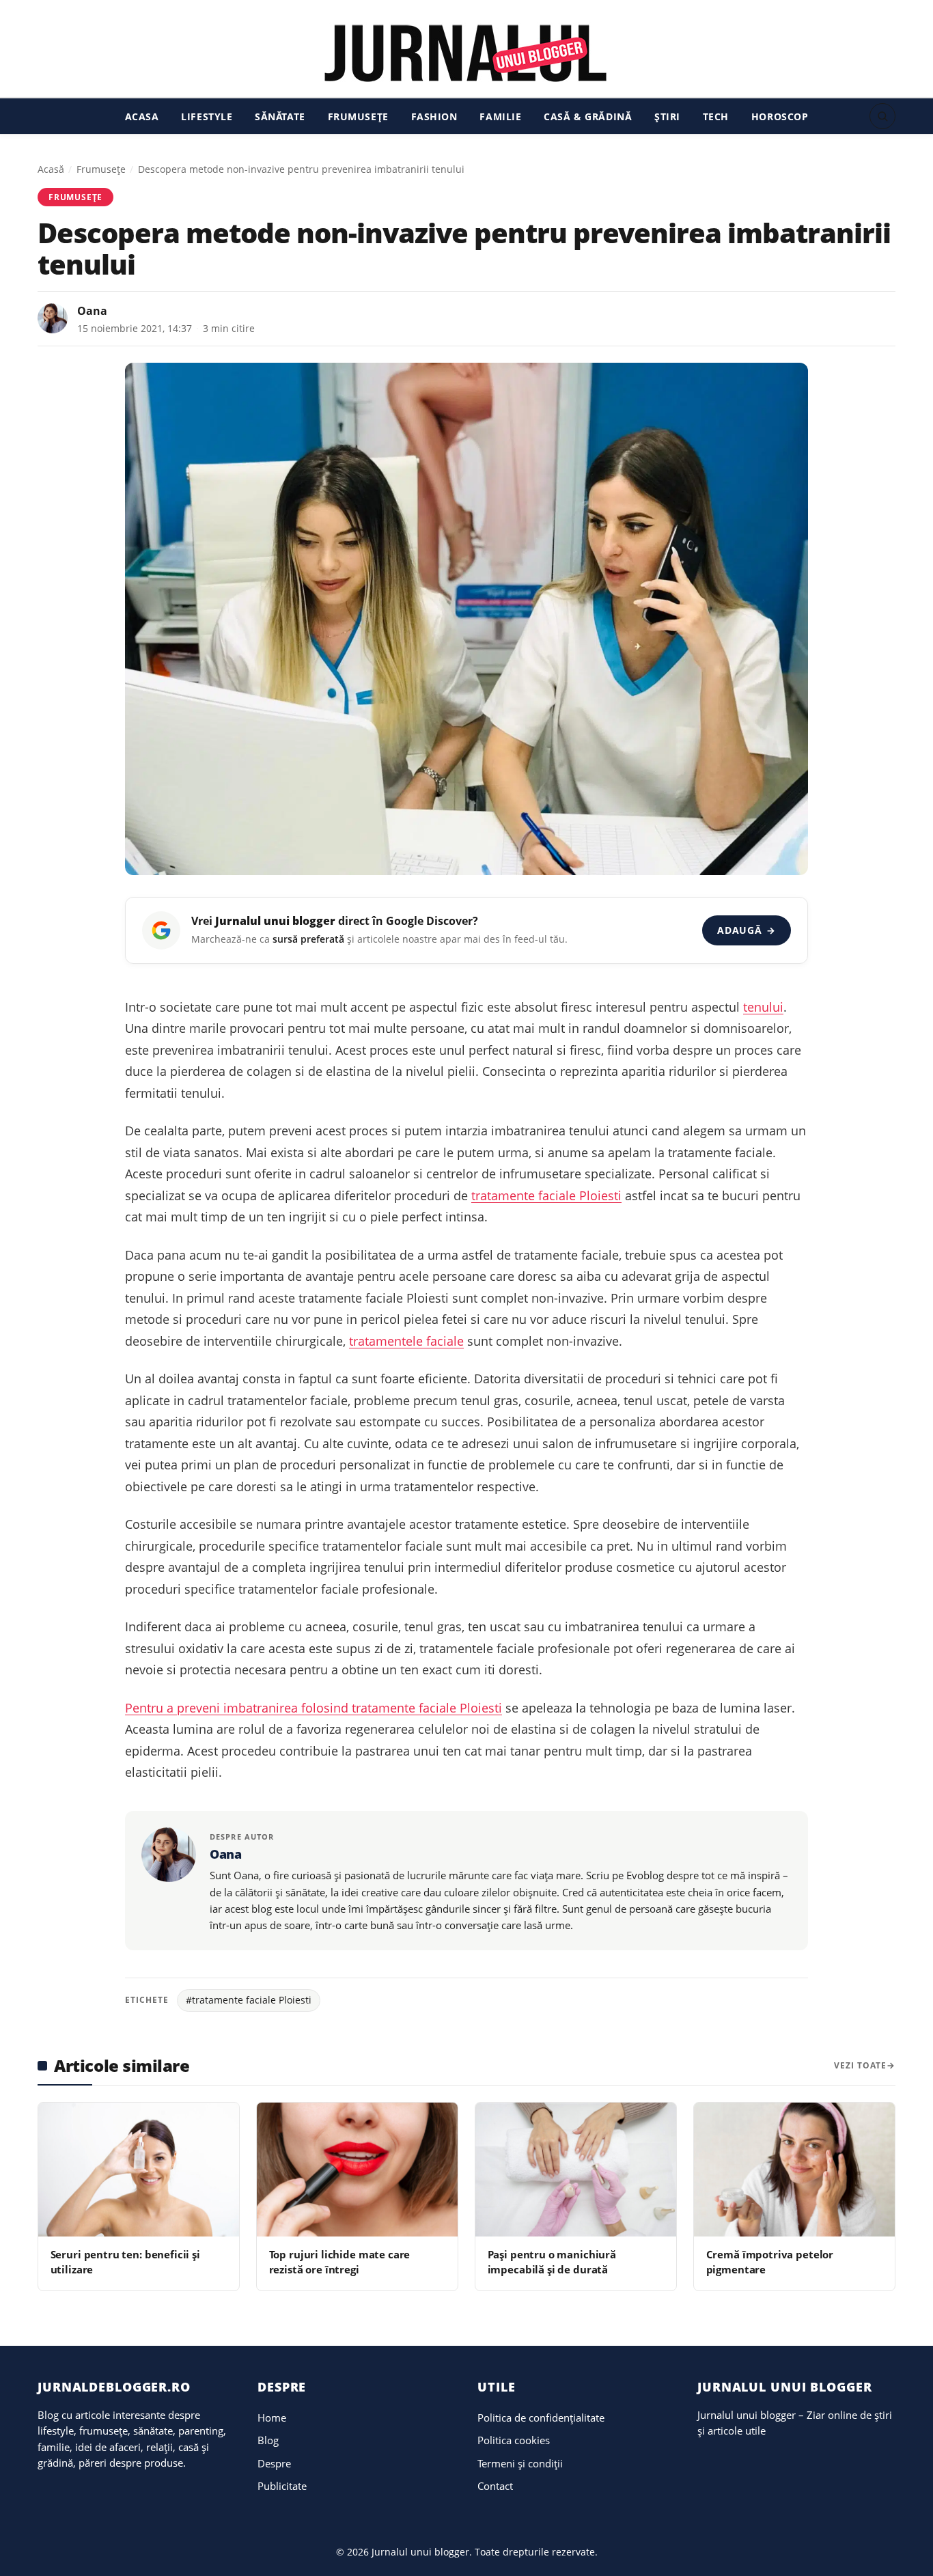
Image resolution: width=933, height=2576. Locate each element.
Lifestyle (207, 116)
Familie (500, 116)
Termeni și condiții (520, 2463)
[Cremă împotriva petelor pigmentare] (794, 2170)
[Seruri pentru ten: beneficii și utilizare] (139, 2170)
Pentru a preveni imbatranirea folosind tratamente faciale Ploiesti (314, 1708)
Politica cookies (514, 2440)
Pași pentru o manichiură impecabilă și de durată (552, 2261)
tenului (763, 1007)
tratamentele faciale (406, 1341)
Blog (268, 2440)
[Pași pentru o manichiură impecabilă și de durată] (576, 2170)
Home (272, 2418)
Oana (92, 311)
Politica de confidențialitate (541, 2418)
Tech (716, 116)
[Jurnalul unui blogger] (466, 53)
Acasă (51, 169)
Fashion (434, 116)
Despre (274, 2463)
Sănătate (280, 116)
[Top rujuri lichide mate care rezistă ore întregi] (357, 2170)
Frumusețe (358, 116)
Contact (495, 2486)
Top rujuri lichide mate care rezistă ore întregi (340, 2261)
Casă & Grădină (588, 116)
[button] (882, 116)
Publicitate (282, 2486)
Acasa (142, 116)
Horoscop (780, 116)
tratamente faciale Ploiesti (546, 1195)
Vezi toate (860, 2065)
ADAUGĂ (746, 930)
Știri (667, 116)
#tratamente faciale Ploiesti (249, 2000)
